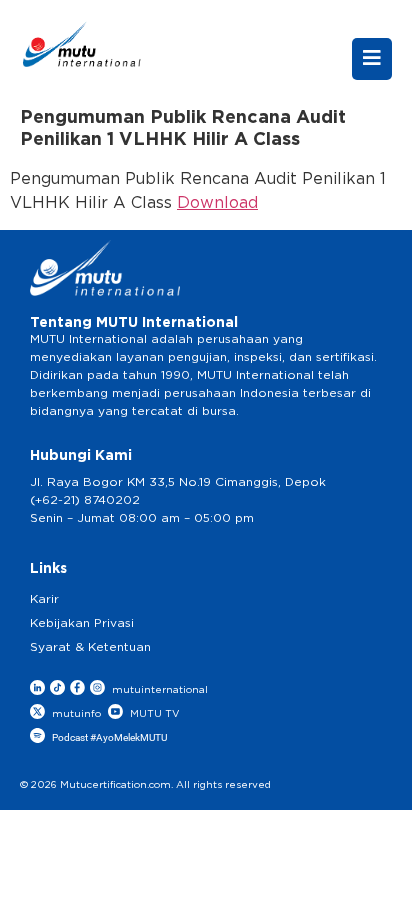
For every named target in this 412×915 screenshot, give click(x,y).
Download (217, 203)
